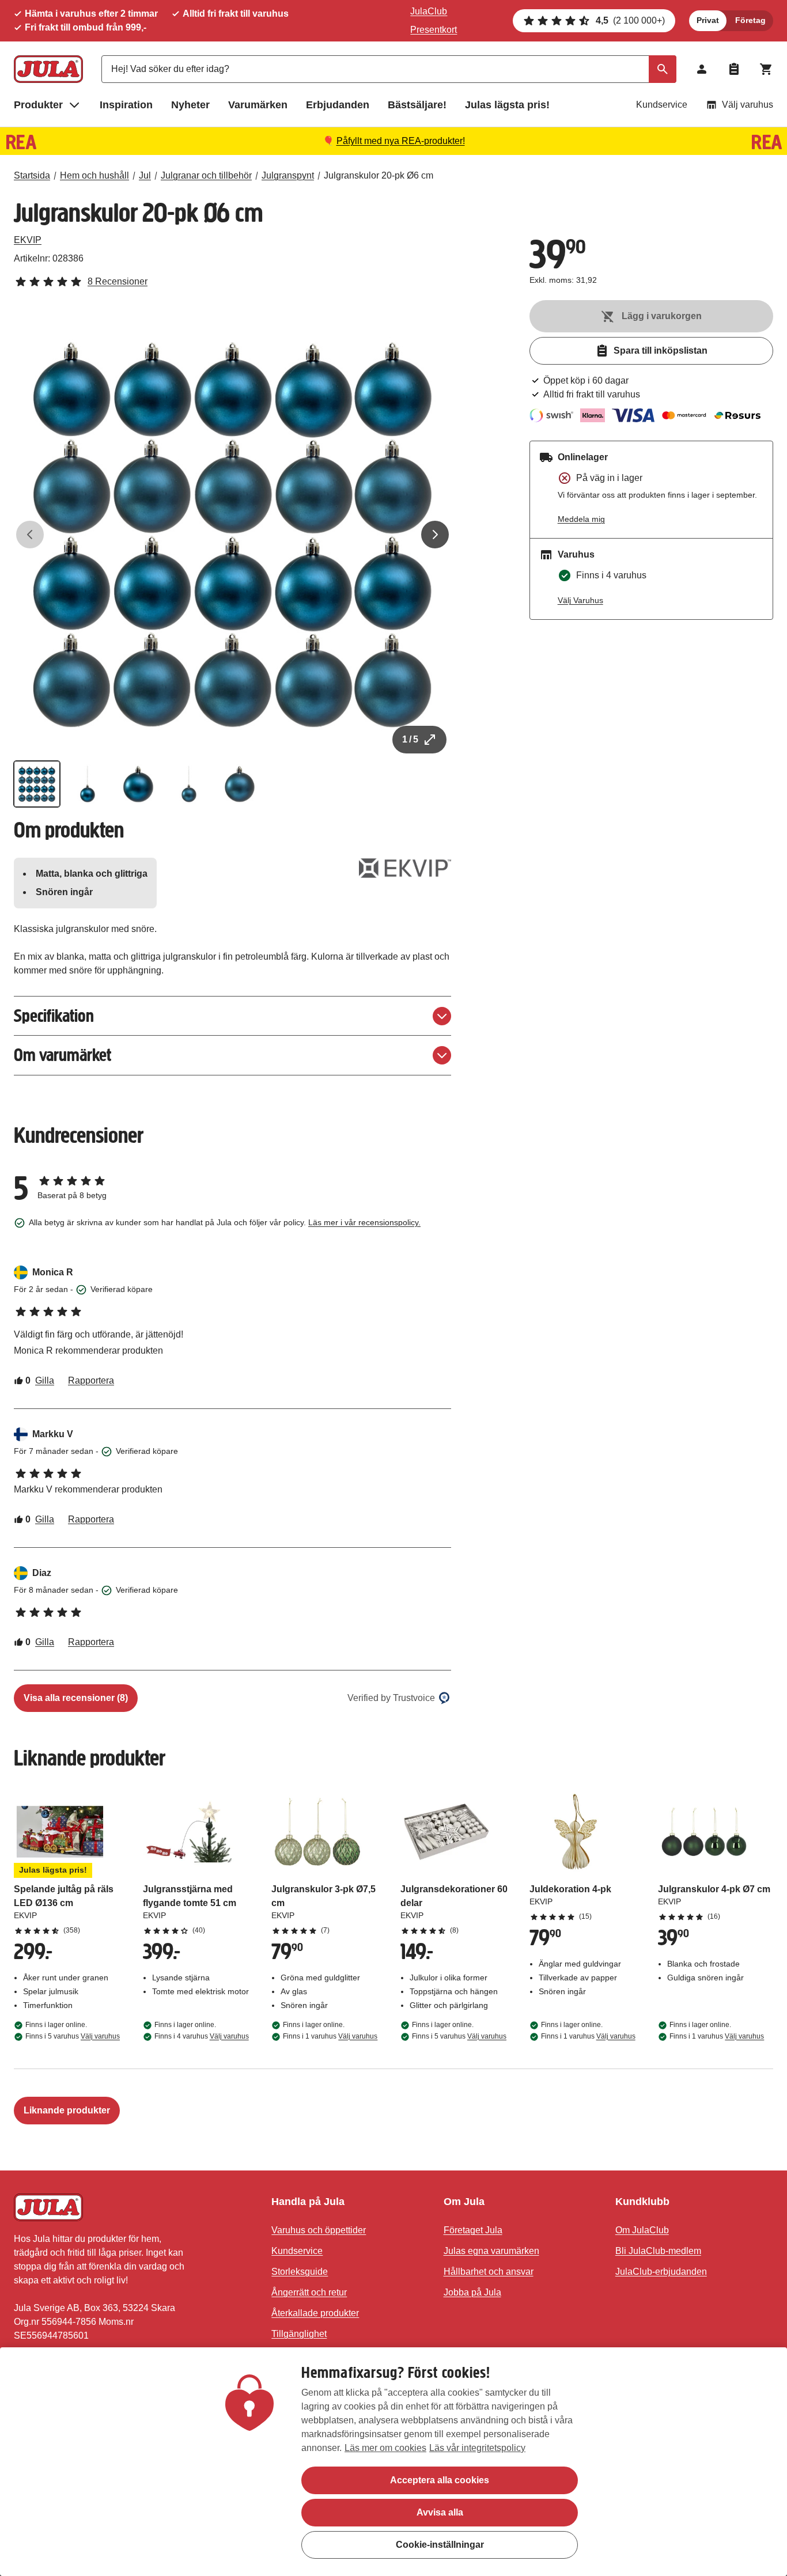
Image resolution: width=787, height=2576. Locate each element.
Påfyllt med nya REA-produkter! (401, 141)
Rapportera (91, 1380)
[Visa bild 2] (88, 784)
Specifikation (54, 1016)
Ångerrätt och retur (309, 2292)
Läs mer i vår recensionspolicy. (364, 1222)
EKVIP (28, 240)
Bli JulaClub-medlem (658, 2251)
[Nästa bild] (435, 535)
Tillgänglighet (299, 2334)
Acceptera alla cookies (440, 2480)
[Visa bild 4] (189, 784)
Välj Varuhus (580, 600)
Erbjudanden (338, 105)
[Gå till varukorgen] (766, 69)
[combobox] (389, 69)
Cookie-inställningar (440, 2545)
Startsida (32, 175)
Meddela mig (581, 519)
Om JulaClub (642, 2230)
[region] (393, 2462)
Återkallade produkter (315, 2313)
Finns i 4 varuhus (202, 2036)
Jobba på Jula (472, 2292)
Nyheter (190, 105)
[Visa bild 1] (37, 784)
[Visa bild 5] (240, 784)
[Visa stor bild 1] (232, 535)
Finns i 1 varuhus (330, 2036)
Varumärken (258, 105)
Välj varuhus (748, 105)
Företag (750, 20)
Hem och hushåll (94, 175)
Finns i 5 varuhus (73, 2036)
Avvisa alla (440, 2512)
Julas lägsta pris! (507, 105)
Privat (708, 20)
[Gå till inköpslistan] (734, 69)
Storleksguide (300, 2272)
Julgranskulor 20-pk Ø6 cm (379, 175)
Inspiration (126, 105)
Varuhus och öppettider (319, 2230)
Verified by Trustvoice (391, 1698)
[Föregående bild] (30, 535)
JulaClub (429, 11)
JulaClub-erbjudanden (661, 2272)
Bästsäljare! (417, 105)
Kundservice (662, 105)
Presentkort (434, 30)
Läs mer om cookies (385, 2448)
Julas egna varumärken (491, 2251)
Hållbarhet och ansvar (489, 2272)
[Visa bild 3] (138, 784)
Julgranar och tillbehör (206, 175)
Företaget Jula (473, 2230)
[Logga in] (702, 69)
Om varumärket (63, 1055)
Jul (145, 175)
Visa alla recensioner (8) (76, 1698)
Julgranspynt (288, 175)
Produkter (38, 105)
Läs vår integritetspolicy (477, 2448)
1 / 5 (410, 739)
